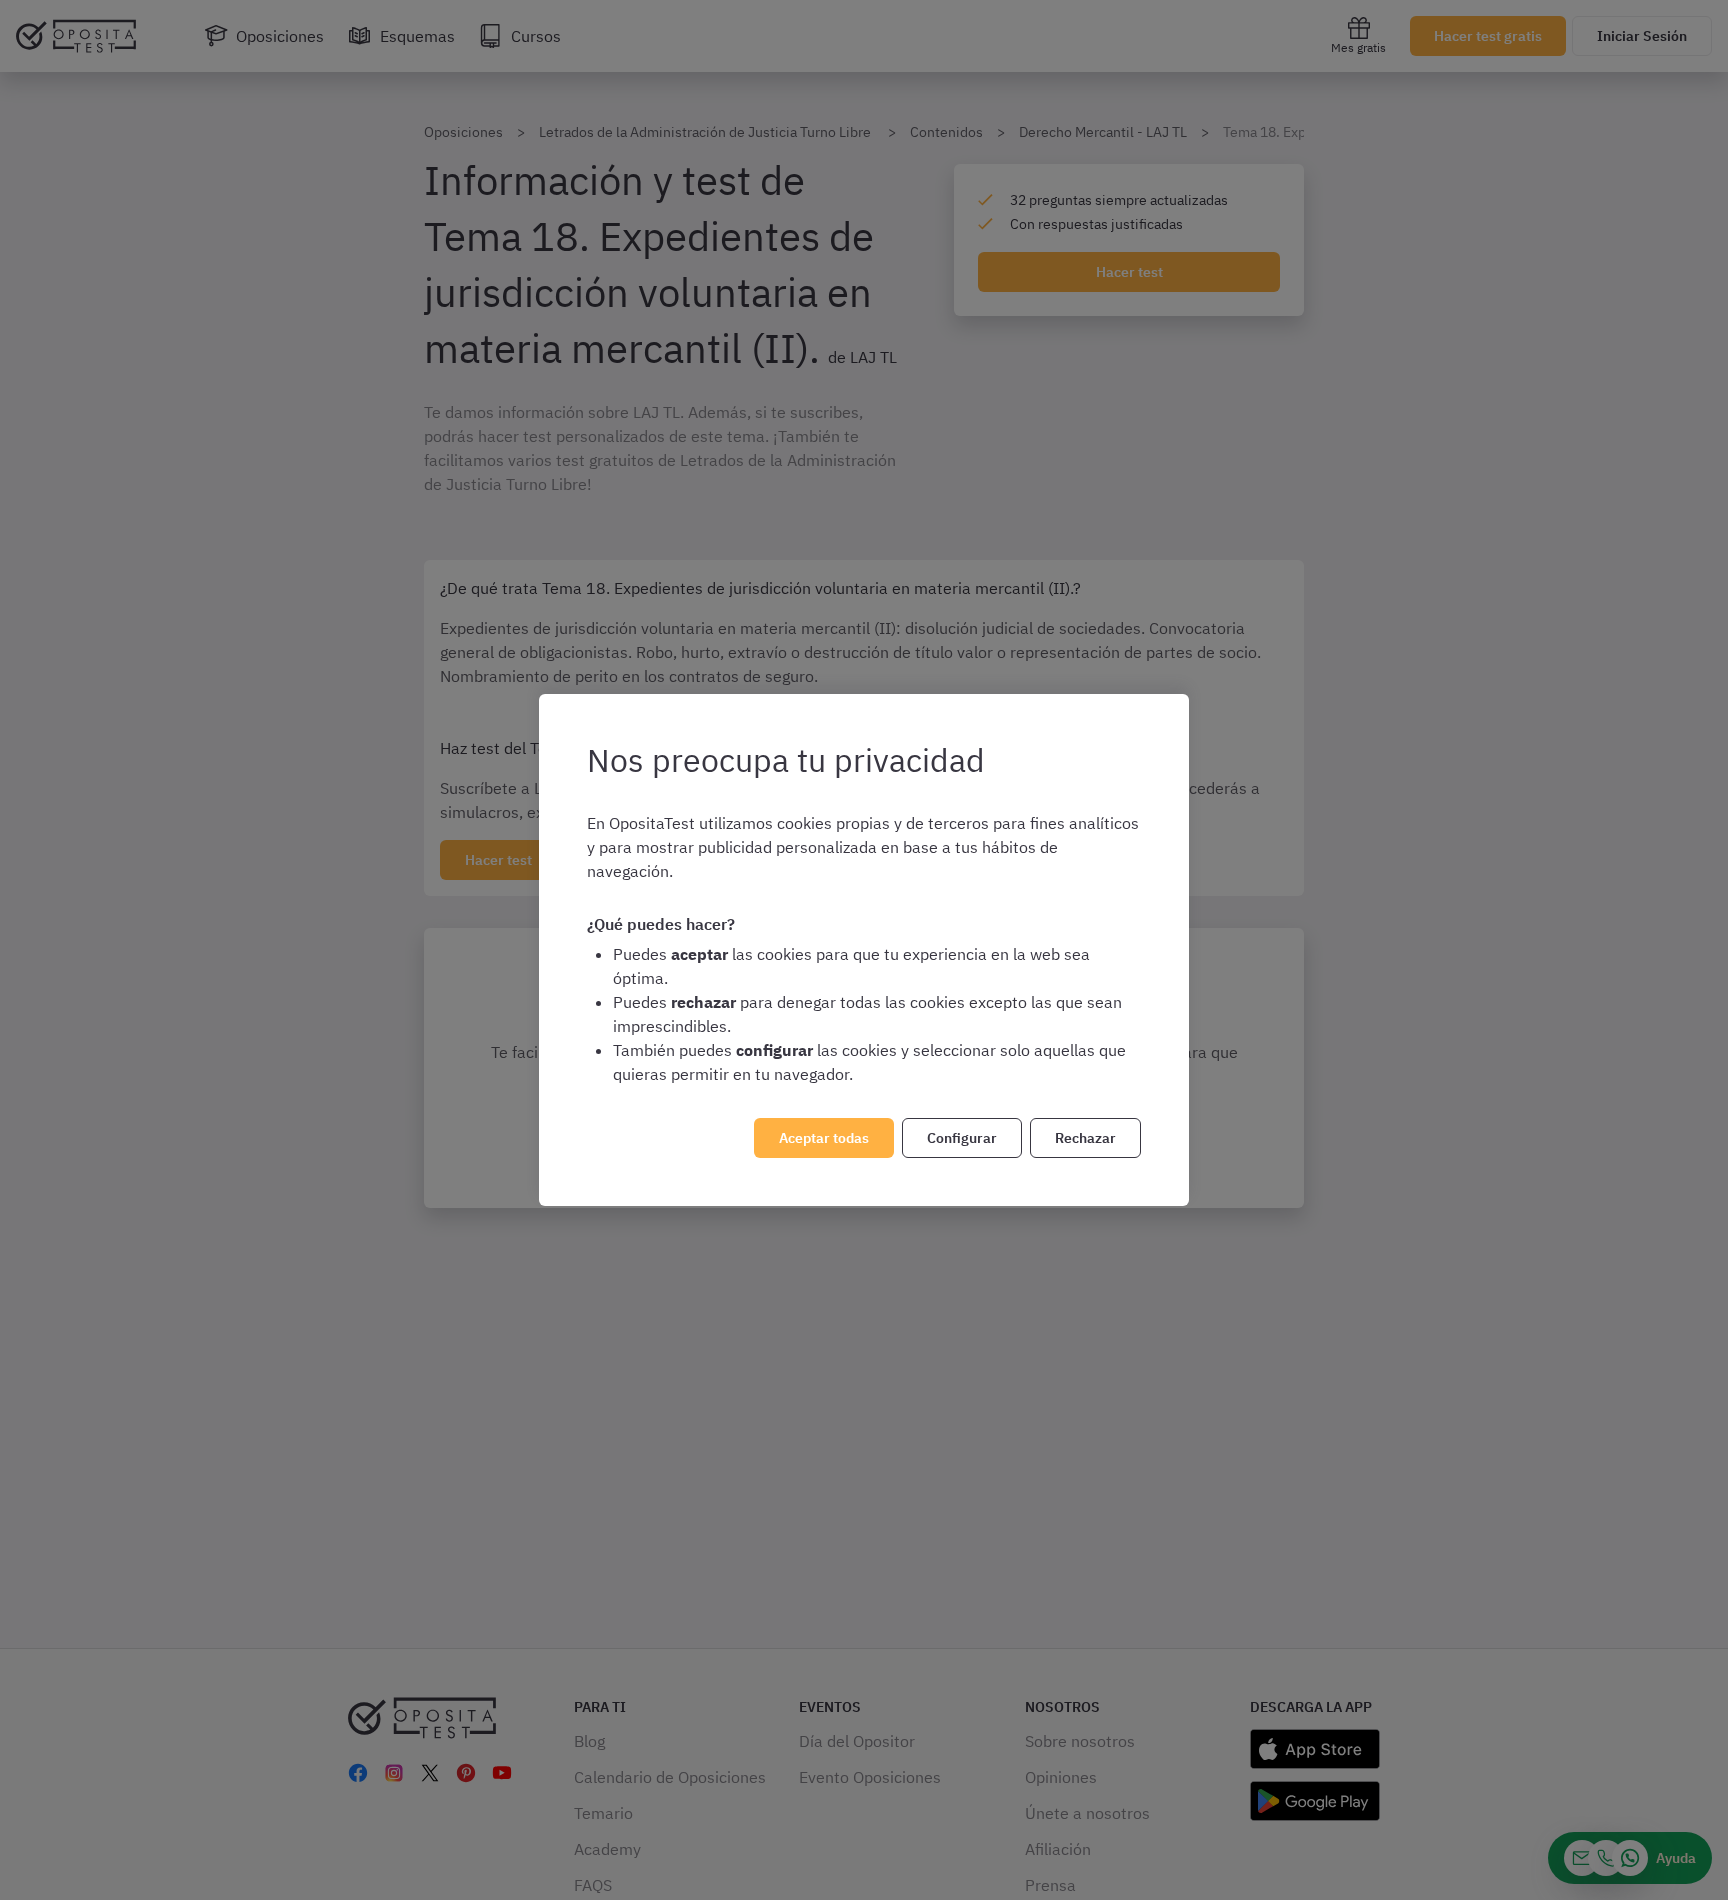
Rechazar (1085, 1138)
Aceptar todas (824, 1138)
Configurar (962, 1138)
